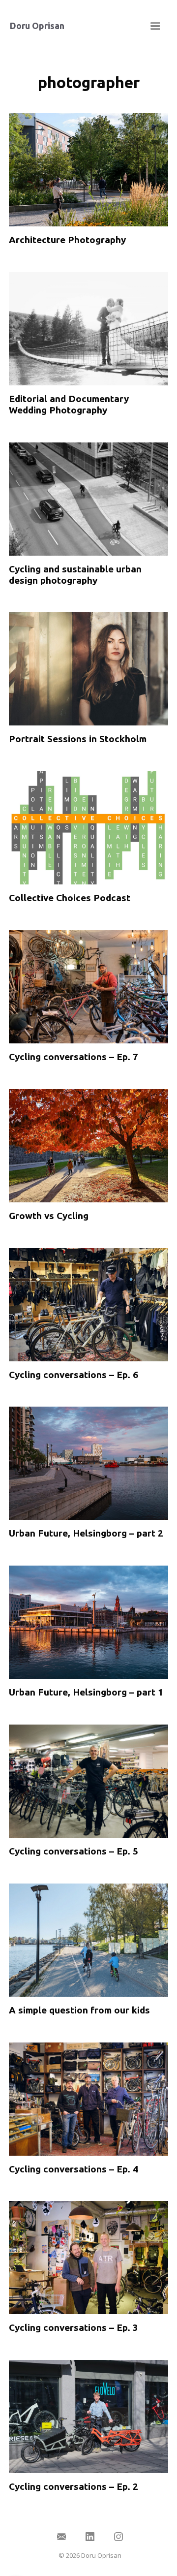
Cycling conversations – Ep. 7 (74, 1057)
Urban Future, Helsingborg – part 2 (86, 1533)
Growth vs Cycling (49, 1216)
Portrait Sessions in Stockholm (78, 739)
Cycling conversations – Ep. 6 (74, 1375)
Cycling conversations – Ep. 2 (74, 2486)
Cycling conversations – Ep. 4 (74, 2169)
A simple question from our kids (79, 2010)
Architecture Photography (67, 240)
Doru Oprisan (37, 26)
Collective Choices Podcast (70, 898)
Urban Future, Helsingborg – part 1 (86, 1692)
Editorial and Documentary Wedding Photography (69, 404)
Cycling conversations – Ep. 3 (74, 2327)
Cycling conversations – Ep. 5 (74, 1851)
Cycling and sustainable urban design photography (75, 575)
